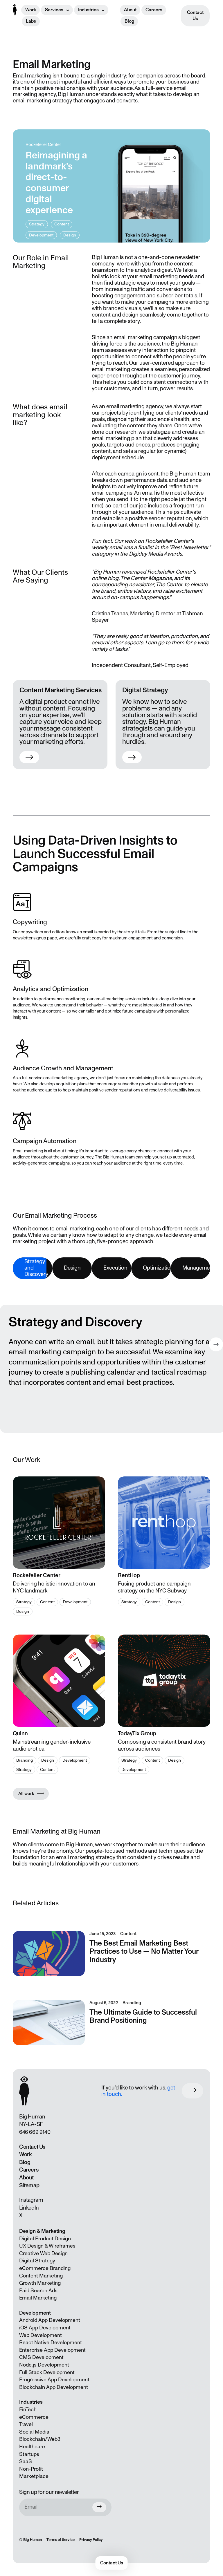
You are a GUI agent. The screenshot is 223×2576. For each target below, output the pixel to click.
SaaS (26, 2462)
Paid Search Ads (38, 2291)
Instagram (31, 2200)
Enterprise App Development (52, 2350)
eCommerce (34, 2417)
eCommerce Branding (45, 2268)
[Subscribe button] (99, 2507)
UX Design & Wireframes (47, 2246)
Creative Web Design (43, 2254)
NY (22, 2124)
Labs (31, 21)
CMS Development (41, 2358)
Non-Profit (31, 2469)
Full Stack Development (47, 2373)
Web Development (41, 2335)
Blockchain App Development (54, 2387)
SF (40, 2124)
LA (31, 2124)
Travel (26, 2425)
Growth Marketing (40, 2283)
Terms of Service (61, 2540)
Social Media (34, 2432)
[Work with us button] (193, 2091)
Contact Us (195, 16)
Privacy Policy (91, 2540)
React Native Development (51, 2343)
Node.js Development (44, 2365)
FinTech (28, 2410)
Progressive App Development (54, 2380)
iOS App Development (45, 2328)
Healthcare (32, 2447)
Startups (29, 2454)
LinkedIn (29, 2208)
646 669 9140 (35, 2132)
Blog (129, 21)
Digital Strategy (37, 2261)
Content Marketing (41, 2276)
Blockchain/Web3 (40, 2439)
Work (31, 10)
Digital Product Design (45, 2239)
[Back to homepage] (15, 10)
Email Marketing (38, 2298)
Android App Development (50, 2320)
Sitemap (29, 2185)
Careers (154, 10)
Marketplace (34, 2476)
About (130, 10)
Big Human (33, 2540)
